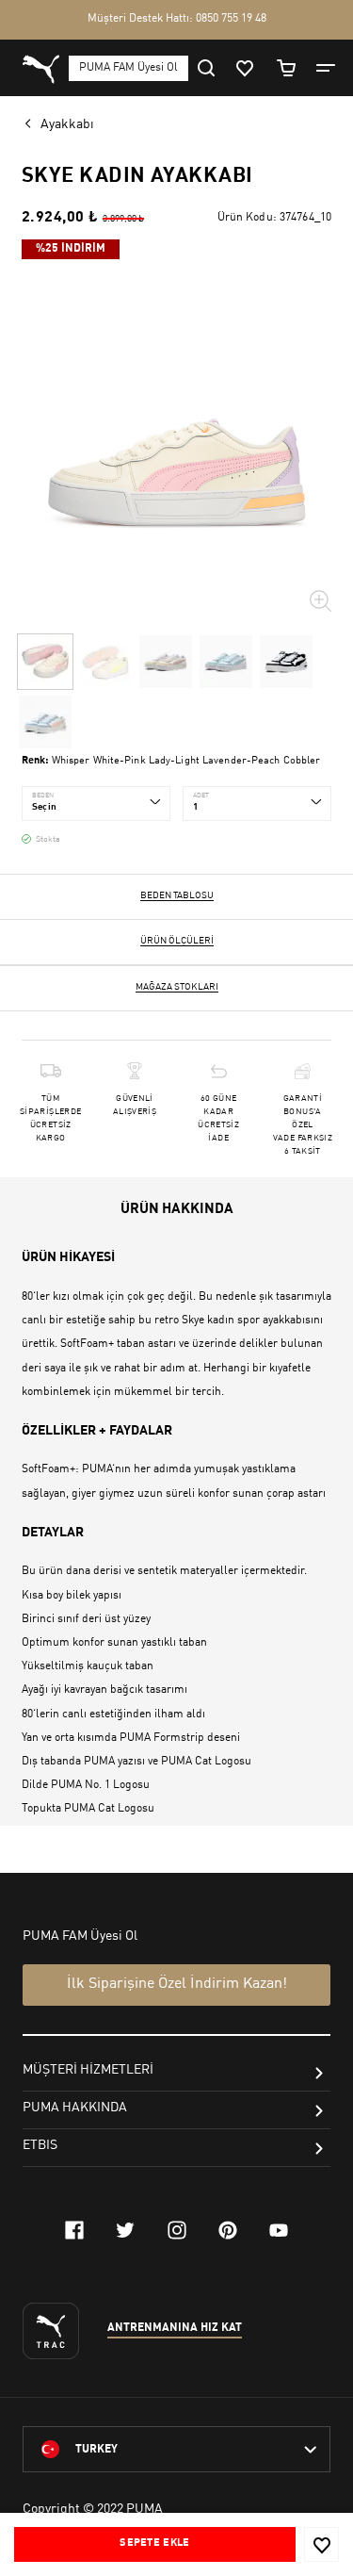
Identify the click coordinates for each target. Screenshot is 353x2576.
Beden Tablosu (177, 895)
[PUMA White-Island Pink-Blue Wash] (45, 722)
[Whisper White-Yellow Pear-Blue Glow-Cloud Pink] (105, 662)
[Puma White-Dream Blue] (226, 662)
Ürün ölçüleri (177, 941)
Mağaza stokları (177, 987)
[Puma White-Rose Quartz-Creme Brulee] (166, 662)
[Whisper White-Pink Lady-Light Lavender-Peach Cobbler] (45, 662)
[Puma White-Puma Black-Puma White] (286, 662)
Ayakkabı (67, 124)
